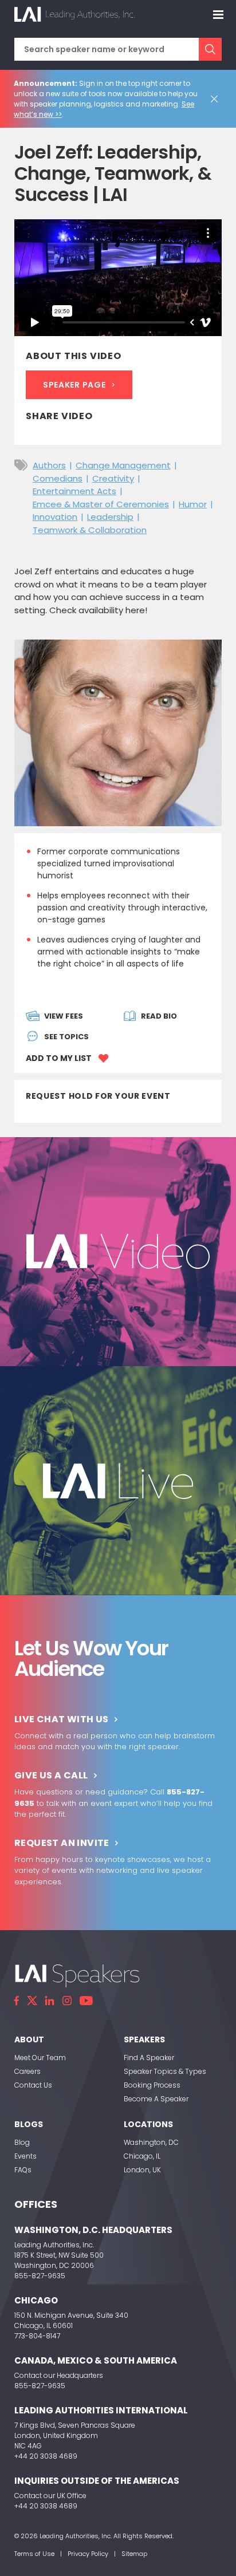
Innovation (55, 517)
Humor (193, 504)
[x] (32, 2001)
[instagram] (67, 2001)
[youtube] (86, 2001)
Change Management (123, 465)
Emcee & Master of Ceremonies (101, 504)
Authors (49, 465)
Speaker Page (74, 385)
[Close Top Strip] (217, 99)
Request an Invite (62, 1843)
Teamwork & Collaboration (90, 530)
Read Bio (159, 1016)
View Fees (64, 1016)
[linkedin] (50, 2001)
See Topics (66, 1037)
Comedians (58, 478)
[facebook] (17, 2001)
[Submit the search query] (210, 49)
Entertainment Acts (74, 491)
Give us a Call (51, 1775)
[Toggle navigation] (218, 14)
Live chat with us (62, 1719)
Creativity (113, 478)
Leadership (110, 517)
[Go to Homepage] (74, 14)
